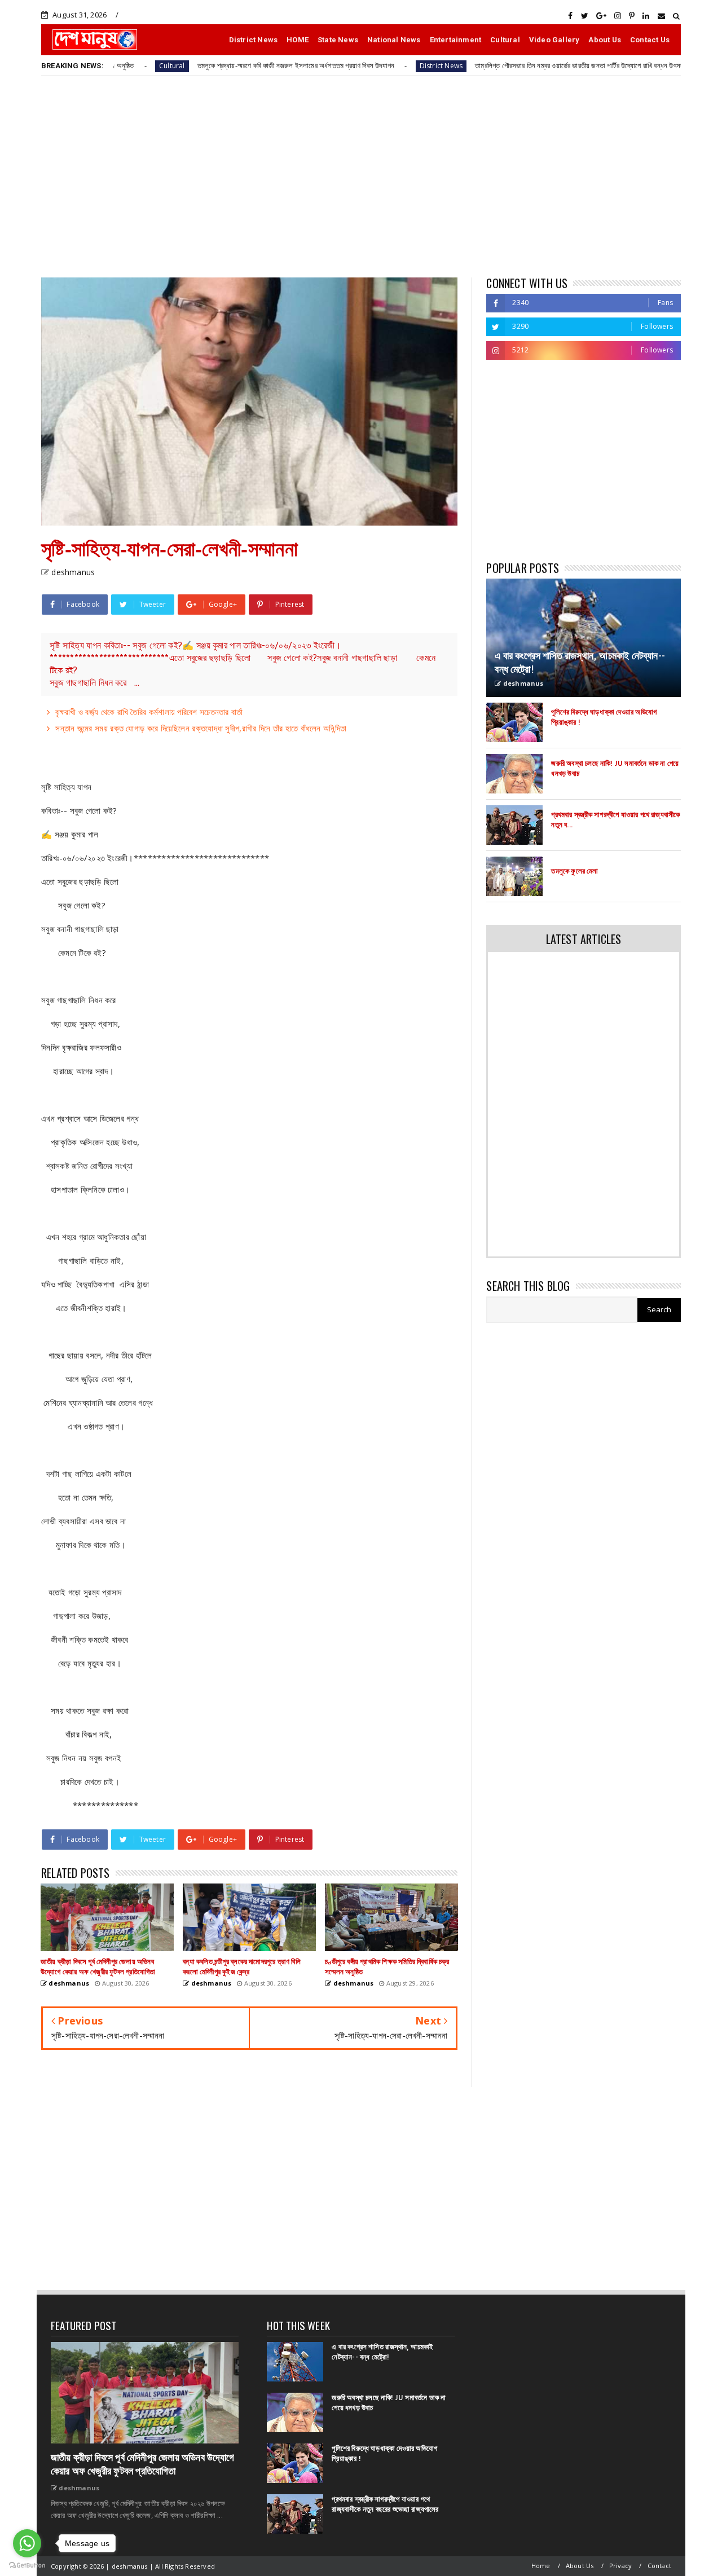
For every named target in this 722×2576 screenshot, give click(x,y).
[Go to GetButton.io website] (27, 2565)
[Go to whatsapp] (27, 2543)
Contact (659, 2566)
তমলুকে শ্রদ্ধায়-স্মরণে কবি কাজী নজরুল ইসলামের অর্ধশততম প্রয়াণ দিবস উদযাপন (223, 65)
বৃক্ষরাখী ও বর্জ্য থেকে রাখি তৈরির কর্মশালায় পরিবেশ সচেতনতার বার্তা (149, 712)
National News (394, 40)
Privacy (620, 2566)
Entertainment (456, 40)
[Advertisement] (361, 176)
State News (338, 40)
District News (254, 40)
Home (541, 2566)
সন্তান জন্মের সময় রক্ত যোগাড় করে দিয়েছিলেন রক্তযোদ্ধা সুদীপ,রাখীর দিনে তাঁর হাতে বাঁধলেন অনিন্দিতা (201, 728)
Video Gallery (554, 40)
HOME (298, 40)
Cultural (505, 40)
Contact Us (650, 40)
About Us (605, 40)
